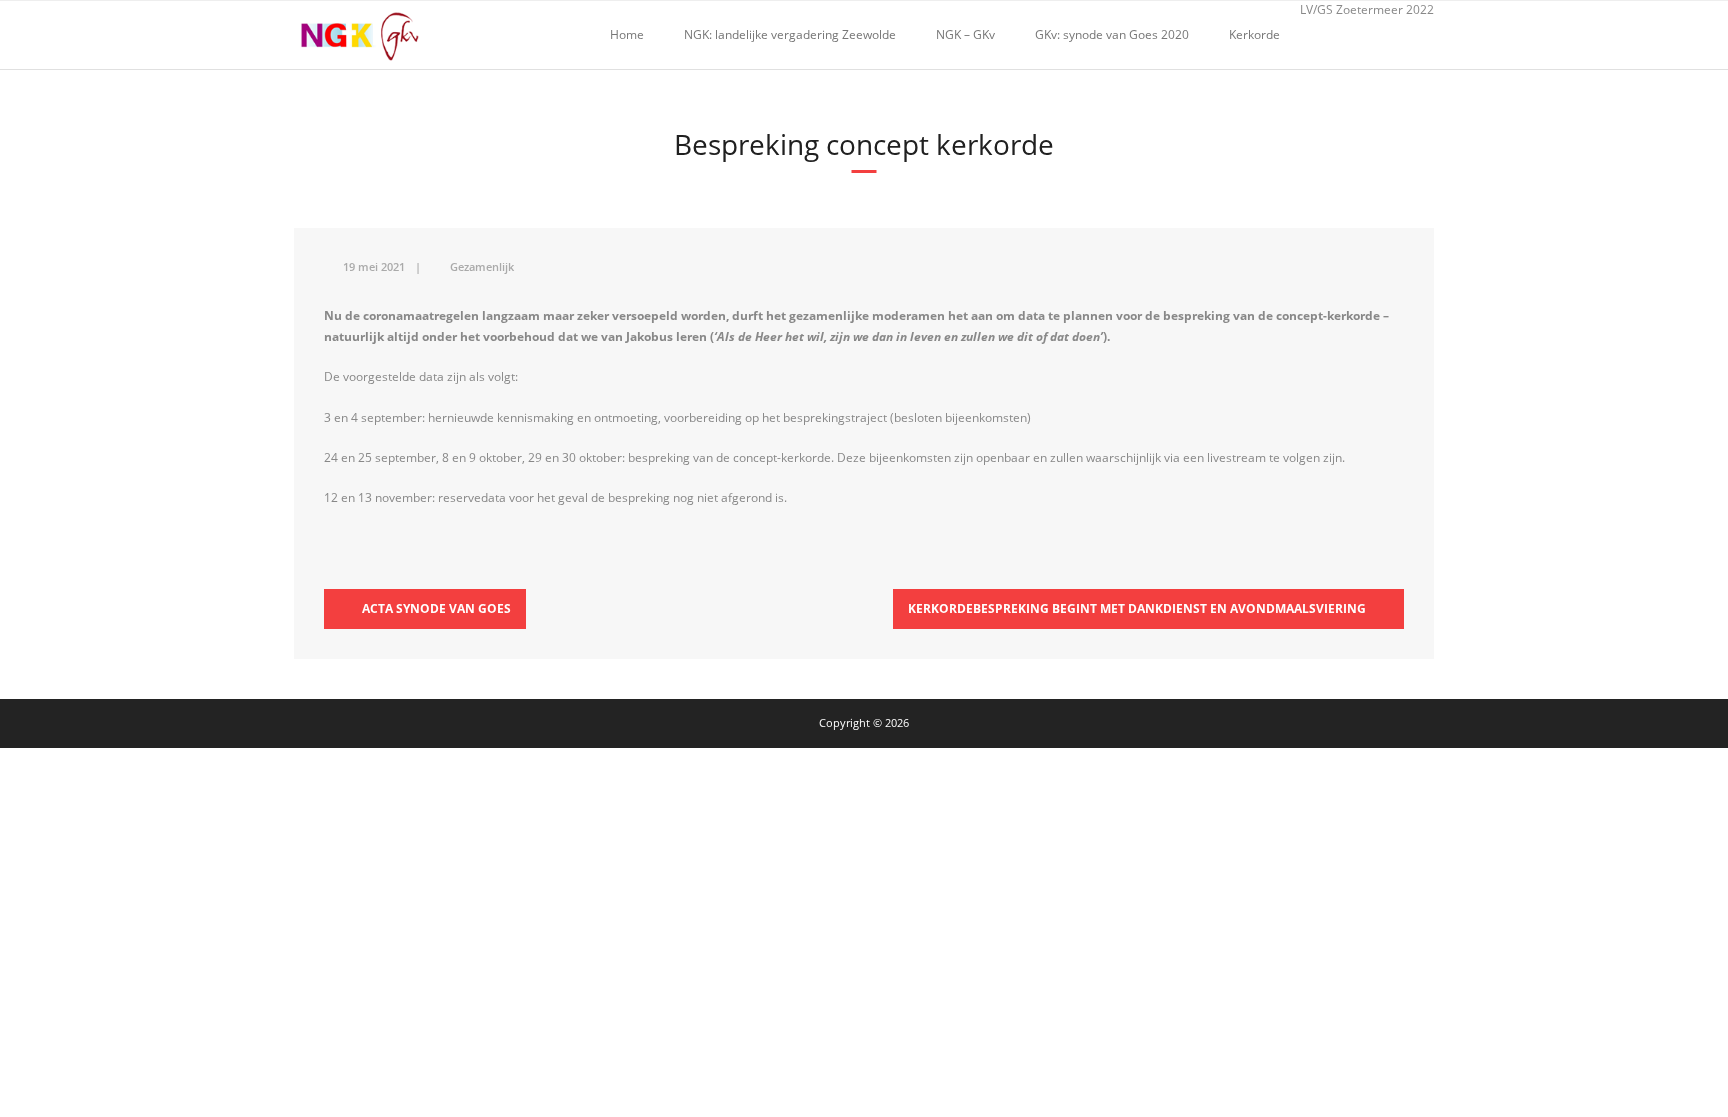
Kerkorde (1254, 34)
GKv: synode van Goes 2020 (1112, 34)
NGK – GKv (965, 34)
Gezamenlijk (482, 266)
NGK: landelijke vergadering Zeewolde (790, 34)
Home (627, 34)
